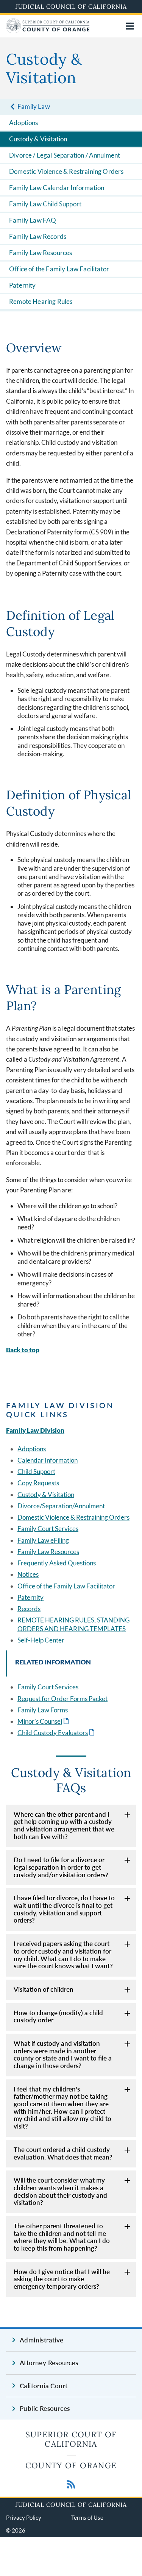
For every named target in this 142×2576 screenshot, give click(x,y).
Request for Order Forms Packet (62, 1699)
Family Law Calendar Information (57, 188)
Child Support (36, 1471)
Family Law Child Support (45, 204)
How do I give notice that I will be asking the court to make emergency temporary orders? (62, 2279)
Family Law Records (38, 236)
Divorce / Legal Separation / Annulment (65, 155)
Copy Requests (38, 1483)
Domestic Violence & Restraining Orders (66, 171)
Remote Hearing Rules (41, 301)
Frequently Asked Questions (57, 1563)
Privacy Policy (24, 2517)
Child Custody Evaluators (57, 1733)
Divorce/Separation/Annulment (61, 1506)
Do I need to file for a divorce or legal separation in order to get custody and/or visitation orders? (61, 1867)
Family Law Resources (41, 253)
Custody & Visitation (38, 139)
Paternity (23, 285)
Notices (28, 1574)
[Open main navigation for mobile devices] (130, 26)
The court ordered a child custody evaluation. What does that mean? (63, 2153)
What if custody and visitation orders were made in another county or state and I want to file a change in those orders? (63, 2054)
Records (29, 1609)
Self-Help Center (41, 1640)
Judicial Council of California (71, 6)
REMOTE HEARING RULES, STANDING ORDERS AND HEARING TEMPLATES (73, 1624)
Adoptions (24, 123)
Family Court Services (48, 1529)
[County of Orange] (48, 31)
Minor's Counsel (44, 1721)
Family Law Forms (43, 1710)
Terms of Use (87, 2517)
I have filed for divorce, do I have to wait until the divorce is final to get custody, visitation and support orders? (64, 1909)
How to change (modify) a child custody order (58, 2016)
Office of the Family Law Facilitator (59, 269)
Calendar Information (48, 1460)
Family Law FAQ (33, 220)
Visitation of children (44, 1989)
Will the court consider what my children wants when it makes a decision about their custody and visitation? (60, 2191)
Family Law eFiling (43, 1540)
